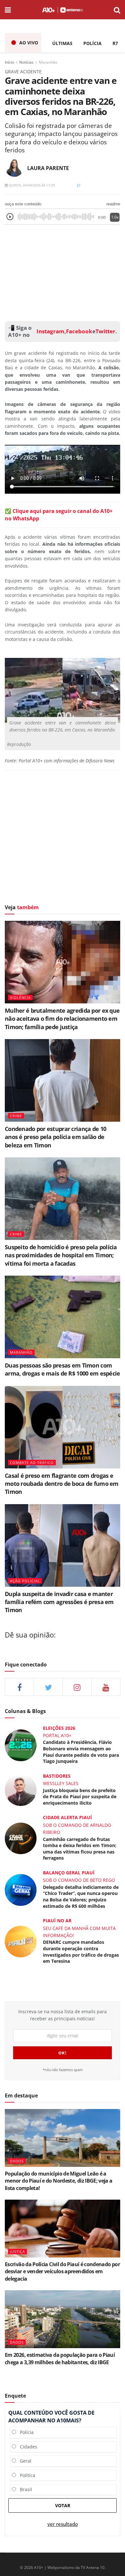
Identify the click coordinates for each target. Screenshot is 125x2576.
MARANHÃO (21, 1352)
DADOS (17, 2161)
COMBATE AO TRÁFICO (32, 1463)
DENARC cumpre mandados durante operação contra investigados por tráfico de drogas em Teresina (81, 1952)
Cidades (27, 2447)
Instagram (50, 331)
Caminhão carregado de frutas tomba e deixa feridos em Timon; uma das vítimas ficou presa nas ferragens (80, 1849)
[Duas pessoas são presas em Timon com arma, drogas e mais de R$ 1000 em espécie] (63, 1317)
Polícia (25, 2432)
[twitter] (48, 1687)
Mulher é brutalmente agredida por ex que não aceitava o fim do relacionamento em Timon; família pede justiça (62, 1019)
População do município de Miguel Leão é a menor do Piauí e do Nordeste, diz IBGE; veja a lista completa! (59, 2181)
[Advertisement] (63, 271)
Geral (24, 2461)
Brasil (24, 2489)
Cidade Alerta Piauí (67, 1817)
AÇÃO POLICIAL (25, 1581)
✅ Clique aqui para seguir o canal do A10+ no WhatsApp (59, 515)
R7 (115, 43)
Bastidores (57, 1776)
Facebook (79, 331)
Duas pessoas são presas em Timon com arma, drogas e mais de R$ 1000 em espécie (62, 1369)
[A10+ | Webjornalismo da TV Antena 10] (62, 10)
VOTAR (63, 2505)
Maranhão (48, 62)
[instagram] (77, 1687)
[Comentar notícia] (79, 185)
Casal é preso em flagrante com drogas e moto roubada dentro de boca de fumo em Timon (62, 1484)
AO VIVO (29, 43)
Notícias (26, 62)
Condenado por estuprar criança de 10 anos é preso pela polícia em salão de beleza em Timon (55, 1137)
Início (9, 62)
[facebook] (19, 1687)
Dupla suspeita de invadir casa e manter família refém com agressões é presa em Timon (59, 1602)
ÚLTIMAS (62, 43)
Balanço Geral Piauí (69, 1873)
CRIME (16, 1116)
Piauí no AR (57, 1921)
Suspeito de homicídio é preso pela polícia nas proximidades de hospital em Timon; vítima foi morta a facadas (61, 1255)
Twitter (105, 331)
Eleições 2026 (59, 1728)
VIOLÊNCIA (20, 997)
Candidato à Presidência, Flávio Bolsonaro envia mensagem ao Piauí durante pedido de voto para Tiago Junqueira (81, 1752)
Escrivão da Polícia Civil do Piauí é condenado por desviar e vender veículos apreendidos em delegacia (62, 2271)
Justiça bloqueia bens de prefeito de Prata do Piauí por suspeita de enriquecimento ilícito (80, 1797)
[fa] (106, 1687)
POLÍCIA (92, 43)
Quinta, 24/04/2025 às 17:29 (31, 185)
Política (26, 2475)
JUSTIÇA (17, 2252)
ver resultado (63, 2524)
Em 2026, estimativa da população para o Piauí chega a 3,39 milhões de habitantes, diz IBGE (60, 2358)
